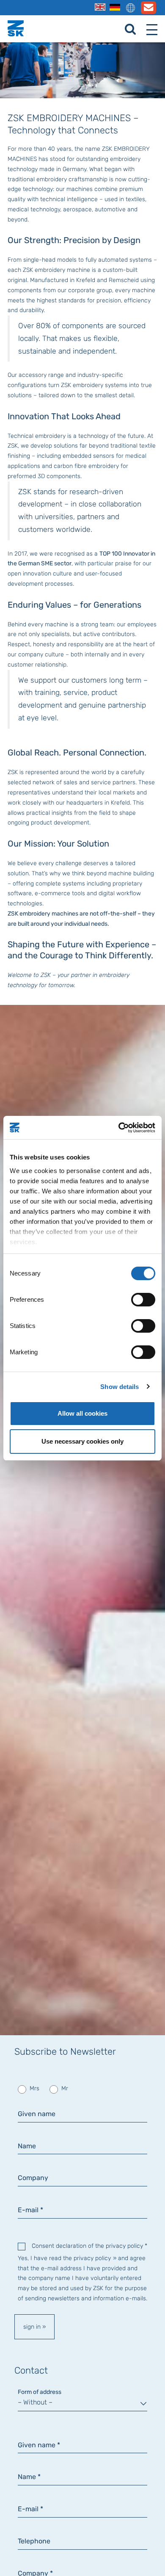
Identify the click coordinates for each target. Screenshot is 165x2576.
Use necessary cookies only (82, 1441)
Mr (64, 2088)
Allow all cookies (82, 1413)
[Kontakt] (148, 10)
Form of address (40, 2392)
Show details (120, 1387)
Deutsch (115, 7)
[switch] (143, 1300)
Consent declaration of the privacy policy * (89, 2246)
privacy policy (92, 2258)
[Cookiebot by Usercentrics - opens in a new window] (119, 1128)
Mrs (34, 2088)
